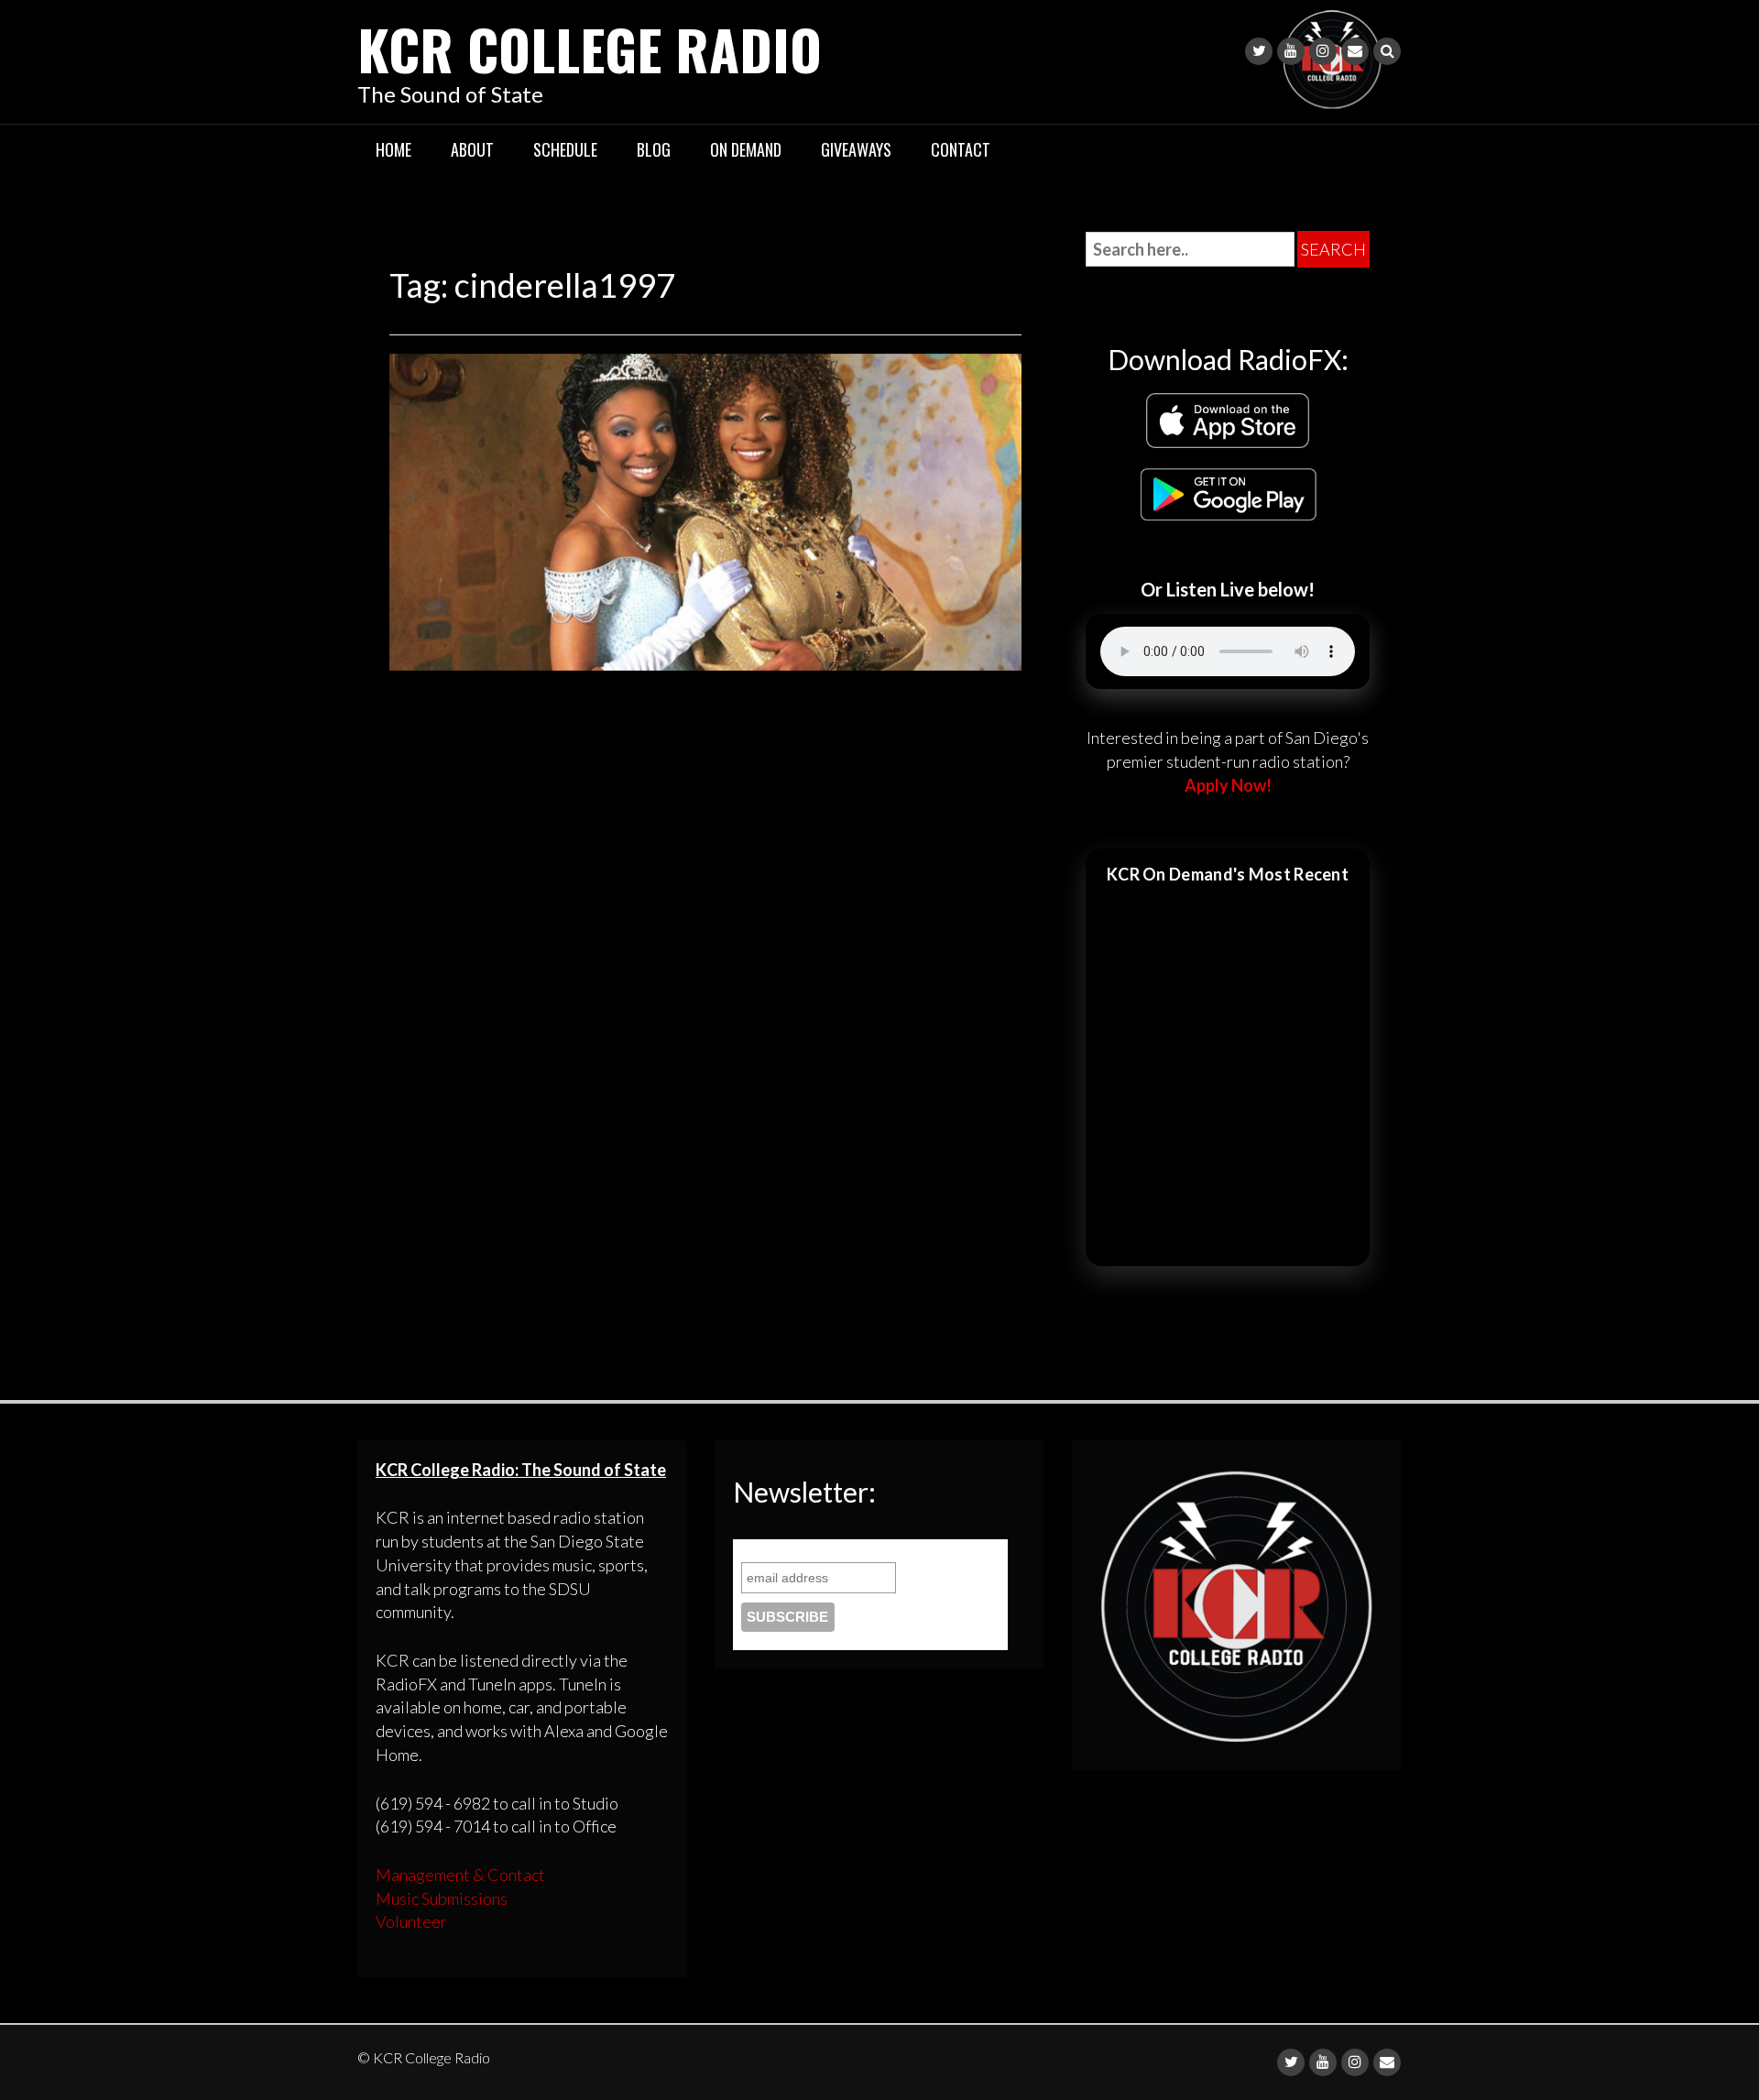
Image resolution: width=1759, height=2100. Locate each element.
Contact (961, 149)
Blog (654, 149)
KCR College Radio (590, 48)
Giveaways (856, 149)
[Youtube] (1291, 51)
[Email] (1355, 51)
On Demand (746, 149)
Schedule (565, 149)
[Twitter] (1259, 51)
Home (393, 149)
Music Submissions (442, 1898)
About (472, 149)
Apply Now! (1228, 785)
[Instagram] (1323, 51)
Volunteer (411, 1921)
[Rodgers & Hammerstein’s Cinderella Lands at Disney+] (705, 509)
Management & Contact (460, 1875)
